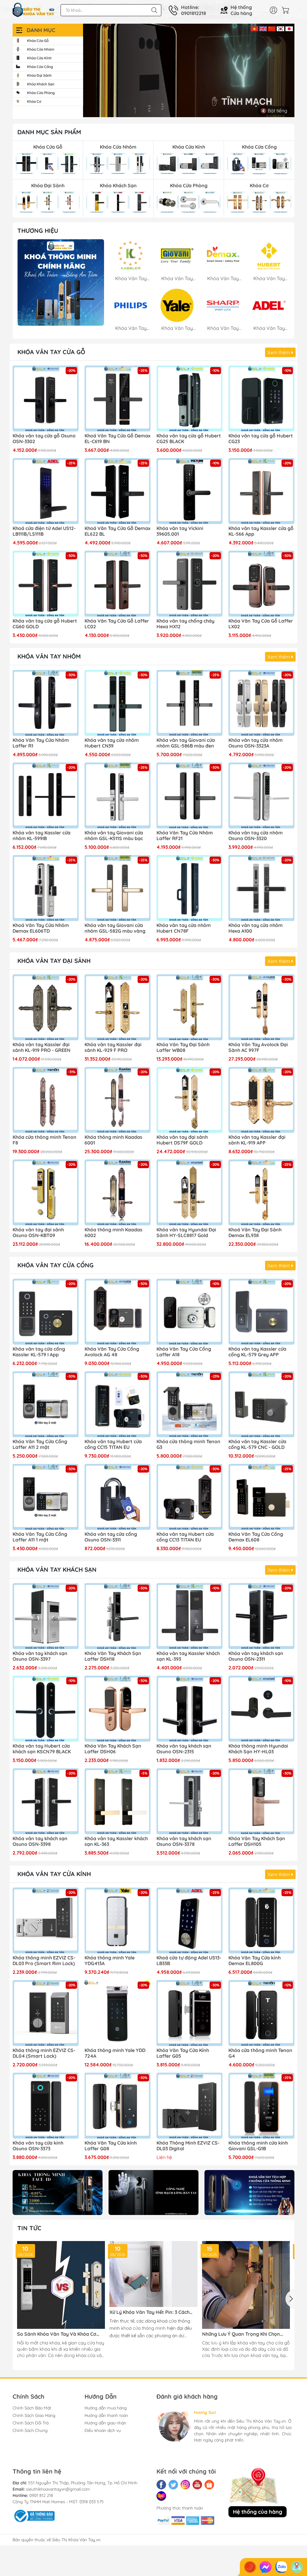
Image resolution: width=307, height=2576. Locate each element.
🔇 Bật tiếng (274, 111)
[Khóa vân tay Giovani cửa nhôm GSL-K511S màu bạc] (118, 795)
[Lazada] (161, 2496)
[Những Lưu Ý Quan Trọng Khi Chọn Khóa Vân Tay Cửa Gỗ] (246, 2285)
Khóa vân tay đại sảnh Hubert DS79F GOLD (182, 1140)
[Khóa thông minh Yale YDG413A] (118, 1920)
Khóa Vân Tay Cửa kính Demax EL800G (255, 1961)
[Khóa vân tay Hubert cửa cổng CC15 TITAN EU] (118, 1404)
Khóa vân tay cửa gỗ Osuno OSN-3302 (44, 439)
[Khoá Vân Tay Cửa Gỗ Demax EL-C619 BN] (118, 398)
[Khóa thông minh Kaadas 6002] (118, 1192)
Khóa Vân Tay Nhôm (49, 656)
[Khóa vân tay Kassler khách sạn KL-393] (189, 1616)
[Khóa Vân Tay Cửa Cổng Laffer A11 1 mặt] (46, 1497)
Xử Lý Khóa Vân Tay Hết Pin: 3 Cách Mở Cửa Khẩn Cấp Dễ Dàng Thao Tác (151, 2312)
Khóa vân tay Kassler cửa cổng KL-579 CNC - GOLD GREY (257, 1445)
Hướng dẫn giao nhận (105, 2423)
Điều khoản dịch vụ (103, 2430)
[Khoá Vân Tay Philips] (61, 282)
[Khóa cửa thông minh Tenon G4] (261, 2013)
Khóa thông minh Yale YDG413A (110, 1961)
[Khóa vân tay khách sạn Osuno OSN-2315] (189, 1709)
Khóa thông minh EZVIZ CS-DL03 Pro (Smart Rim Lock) (44, 1961)
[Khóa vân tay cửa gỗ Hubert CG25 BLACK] (189, 398)
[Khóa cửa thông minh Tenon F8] (46, 1100)
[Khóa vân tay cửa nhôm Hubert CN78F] (189, 888)
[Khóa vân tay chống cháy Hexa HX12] (189, 584)
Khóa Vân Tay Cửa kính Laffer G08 (111, 2146)
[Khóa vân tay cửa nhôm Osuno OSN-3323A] (261, 703)
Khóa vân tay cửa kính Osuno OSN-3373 (38, 2146)
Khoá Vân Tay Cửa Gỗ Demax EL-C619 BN (118, 439)
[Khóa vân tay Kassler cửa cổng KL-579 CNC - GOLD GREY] (261, 1404)
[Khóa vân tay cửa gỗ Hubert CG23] (261, 398)
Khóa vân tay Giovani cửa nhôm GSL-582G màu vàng (115, 928)
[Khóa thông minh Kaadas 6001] (118, 1100)
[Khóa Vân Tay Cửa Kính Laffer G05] (189, 2013)
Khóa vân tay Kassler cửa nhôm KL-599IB (42, 836)
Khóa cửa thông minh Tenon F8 (45, 1140)
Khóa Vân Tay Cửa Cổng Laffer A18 (184, 1352)
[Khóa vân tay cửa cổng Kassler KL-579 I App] (46, 1312)
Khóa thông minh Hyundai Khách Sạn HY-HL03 (258, 1749)
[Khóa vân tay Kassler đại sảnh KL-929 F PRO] (118, 1007)
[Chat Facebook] (266, 2567)
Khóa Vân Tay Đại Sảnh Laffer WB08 (183, 1047)
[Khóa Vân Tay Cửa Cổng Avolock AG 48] (118, 1312)
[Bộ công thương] (34, 2515)
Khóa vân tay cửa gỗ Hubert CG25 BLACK (189, 439)
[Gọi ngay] (250, 2567)
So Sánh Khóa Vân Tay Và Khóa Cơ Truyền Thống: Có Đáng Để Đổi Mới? (58, 2334)
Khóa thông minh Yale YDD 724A (115, 2053)
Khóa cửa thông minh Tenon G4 (260, 2053)
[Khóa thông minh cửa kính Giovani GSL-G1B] (261, 2106)
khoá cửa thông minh (143, 2328)
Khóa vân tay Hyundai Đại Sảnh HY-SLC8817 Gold (186, 1233)
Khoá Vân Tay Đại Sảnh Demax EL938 (255, 1233)
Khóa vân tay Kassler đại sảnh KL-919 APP (257, 1140)
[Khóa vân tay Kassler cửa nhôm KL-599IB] (46, 795)
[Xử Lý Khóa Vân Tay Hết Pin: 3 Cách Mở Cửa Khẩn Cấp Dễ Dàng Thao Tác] (153, 2274)
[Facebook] (161, 2485)
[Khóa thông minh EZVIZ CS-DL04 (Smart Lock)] (46, 2013)
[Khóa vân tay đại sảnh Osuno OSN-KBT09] (46, 1192)
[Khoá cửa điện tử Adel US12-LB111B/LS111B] (46, 491)
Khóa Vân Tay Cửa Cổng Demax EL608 (256, 1537)
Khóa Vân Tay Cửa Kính (54, 1874)
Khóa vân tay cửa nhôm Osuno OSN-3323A (256, 743)
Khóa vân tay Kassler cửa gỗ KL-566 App (261, 531)
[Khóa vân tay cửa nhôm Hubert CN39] (118, 703)
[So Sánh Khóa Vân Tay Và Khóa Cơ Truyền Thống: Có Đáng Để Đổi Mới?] (61, 2285)
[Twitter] (173, 2485)
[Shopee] (209, 2485)
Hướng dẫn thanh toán (106, 2415)
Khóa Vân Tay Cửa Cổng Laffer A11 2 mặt (40, 1444)
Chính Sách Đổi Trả (31, 2423)
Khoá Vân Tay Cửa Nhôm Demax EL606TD (41, 928)
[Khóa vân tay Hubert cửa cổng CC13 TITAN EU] (189, 1497)
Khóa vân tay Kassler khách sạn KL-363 (116, 1841)
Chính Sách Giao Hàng (34, 2415)
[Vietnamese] (254, 28)
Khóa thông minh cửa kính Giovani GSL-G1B (258, 2146)
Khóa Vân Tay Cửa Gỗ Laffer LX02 (261, 624)
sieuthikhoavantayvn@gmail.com (58, 2489)
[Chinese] (272, 28)
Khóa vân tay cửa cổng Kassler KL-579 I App (39, 1352)
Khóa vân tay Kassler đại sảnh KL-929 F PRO (113, 1047)
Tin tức (29, 2228)
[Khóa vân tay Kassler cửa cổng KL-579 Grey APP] (261, 1312)
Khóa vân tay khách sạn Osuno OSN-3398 (40, 1841)
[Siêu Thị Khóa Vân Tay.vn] (34, 10)
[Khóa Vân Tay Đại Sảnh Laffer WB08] (189, 1007)
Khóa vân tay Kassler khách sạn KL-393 (188, 1656)
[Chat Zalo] (281, 2567)
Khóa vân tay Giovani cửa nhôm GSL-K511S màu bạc (114, 836)
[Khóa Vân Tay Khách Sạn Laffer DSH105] (261, 1801)
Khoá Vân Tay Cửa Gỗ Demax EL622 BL (118, 531)
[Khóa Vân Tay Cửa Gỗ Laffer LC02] (118, 584)
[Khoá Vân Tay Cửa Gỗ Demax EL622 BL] (118, 491)
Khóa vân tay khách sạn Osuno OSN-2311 (256, 1656)
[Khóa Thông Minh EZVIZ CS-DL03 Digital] (189, 2106)
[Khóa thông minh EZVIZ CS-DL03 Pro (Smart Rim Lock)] (46, 1920)
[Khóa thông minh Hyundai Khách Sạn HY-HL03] (261, 1709)
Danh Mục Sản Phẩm (49, 132)
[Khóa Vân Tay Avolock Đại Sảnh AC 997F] (261, 1007)
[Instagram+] (185, 2485)
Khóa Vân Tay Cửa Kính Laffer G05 (183, 2053)
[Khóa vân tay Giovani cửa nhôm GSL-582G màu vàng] (118, 888)
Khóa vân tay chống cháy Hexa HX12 (185, 624)
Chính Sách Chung (30, 2430)
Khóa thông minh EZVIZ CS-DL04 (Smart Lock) (44, 2053)
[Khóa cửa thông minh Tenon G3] (189, 1404)
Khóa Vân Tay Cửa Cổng (55, 1265)
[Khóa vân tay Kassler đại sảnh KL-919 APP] (261, 1100)
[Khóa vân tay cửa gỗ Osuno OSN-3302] (46, 398)
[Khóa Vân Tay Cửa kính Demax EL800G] (261, 1920)
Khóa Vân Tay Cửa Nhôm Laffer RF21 (185, 836)
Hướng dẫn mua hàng (106, 2408)
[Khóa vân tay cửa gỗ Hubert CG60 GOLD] (46, 584)
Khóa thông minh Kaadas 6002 (113, 1233)
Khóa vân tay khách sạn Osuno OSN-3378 (184, 1841)
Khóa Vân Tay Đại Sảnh (54, 961)
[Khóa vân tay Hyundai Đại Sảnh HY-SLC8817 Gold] (189, 1192)
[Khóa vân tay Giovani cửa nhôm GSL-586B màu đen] (189, 703)
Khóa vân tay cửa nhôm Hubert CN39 (112, 743)
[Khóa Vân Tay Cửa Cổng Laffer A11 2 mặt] (46, 1404)
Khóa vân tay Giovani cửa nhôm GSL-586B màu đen (186, 743)
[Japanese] (289, 28)
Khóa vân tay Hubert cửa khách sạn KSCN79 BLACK (42, 1749)
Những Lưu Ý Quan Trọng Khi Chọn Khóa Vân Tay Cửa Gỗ (241, 2334)
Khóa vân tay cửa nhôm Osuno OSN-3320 (256, 836)
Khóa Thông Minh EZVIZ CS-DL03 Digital (188, 2146)
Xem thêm (279, 352)
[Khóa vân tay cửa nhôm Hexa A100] (261, 888)
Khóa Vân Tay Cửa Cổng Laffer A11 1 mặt (40, 1537)
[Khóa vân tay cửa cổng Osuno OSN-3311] (118, 1497)
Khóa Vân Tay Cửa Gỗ (51, 352)
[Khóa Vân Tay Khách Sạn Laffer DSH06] (118, 1709)
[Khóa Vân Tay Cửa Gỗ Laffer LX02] (261, 584)
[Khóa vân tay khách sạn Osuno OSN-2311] (261, 1616)
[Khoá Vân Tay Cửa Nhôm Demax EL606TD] (46, 888)
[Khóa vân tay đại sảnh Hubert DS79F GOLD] (189, 1100)
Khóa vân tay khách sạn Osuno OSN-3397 (40, 1656)
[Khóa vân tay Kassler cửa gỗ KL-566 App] (261, 491)
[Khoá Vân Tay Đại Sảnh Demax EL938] (261, 1192)
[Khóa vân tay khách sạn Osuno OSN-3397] (46, 1616)
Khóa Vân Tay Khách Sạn (57, 1569)
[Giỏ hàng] (287, 10)
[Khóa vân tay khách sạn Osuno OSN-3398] (46, 1801)
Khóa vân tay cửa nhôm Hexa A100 (256, 928)
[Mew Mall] (58, 2193)
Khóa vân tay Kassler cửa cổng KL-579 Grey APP (257, 1352)
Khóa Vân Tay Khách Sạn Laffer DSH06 (113, 1749)
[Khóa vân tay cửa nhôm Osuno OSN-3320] (261, 795)
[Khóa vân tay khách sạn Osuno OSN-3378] (189, 1801)
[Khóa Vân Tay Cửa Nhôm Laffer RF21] (189, 795)
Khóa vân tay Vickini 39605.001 (180, 531)
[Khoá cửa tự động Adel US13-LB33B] (189, 1920)
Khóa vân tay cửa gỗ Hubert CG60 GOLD (45, 624)
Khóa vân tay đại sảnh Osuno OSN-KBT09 (38, 1233)
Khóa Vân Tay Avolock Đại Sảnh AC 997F (258, 1047)
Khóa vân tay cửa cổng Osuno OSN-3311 (111, 1537)
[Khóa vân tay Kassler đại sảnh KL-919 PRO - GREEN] (46, 1007)
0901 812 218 (41, 2495)
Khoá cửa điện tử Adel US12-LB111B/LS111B (44, 531)
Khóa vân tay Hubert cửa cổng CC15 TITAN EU (113, 1444)
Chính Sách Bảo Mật (32, 2408)
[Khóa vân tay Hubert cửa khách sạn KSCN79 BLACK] (46, 1709)
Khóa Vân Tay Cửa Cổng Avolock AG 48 (112, 1352)
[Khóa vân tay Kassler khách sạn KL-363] (118, 1801)
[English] (263, 28)
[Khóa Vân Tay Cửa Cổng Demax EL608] (261, 1497)
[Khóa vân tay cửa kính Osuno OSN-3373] (46, 2106)
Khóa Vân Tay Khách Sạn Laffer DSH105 (257, 1841)
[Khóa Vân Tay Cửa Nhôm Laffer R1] (46, 703)
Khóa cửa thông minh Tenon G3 (188, 1444)
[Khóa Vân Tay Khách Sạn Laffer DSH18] (118, 1616)
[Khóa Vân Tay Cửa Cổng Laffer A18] (189, 1312)
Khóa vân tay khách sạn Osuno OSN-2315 (184, 1749)
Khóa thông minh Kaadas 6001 (113, 1140)
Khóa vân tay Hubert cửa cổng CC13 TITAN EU (185, 1537)
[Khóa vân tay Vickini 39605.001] (189, 491)
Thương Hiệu (38, 231)
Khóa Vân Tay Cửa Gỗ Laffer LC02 (117, 624)
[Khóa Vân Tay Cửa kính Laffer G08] (118, 2106)
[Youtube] (197, 2485)
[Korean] (280, 28)
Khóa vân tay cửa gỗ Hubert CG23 (261, 439)
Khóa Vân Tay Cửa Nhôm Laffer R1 (41, 743)
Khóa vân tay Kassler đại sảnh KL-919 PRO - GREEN (42, 1047)
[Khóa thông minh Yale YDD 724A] (118, 2013)
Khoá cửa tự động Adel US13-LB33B (189, 1961)
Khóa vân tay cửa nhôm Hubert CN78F (184, 928)
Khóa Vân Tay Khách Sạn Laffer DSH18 (113, 1656)
